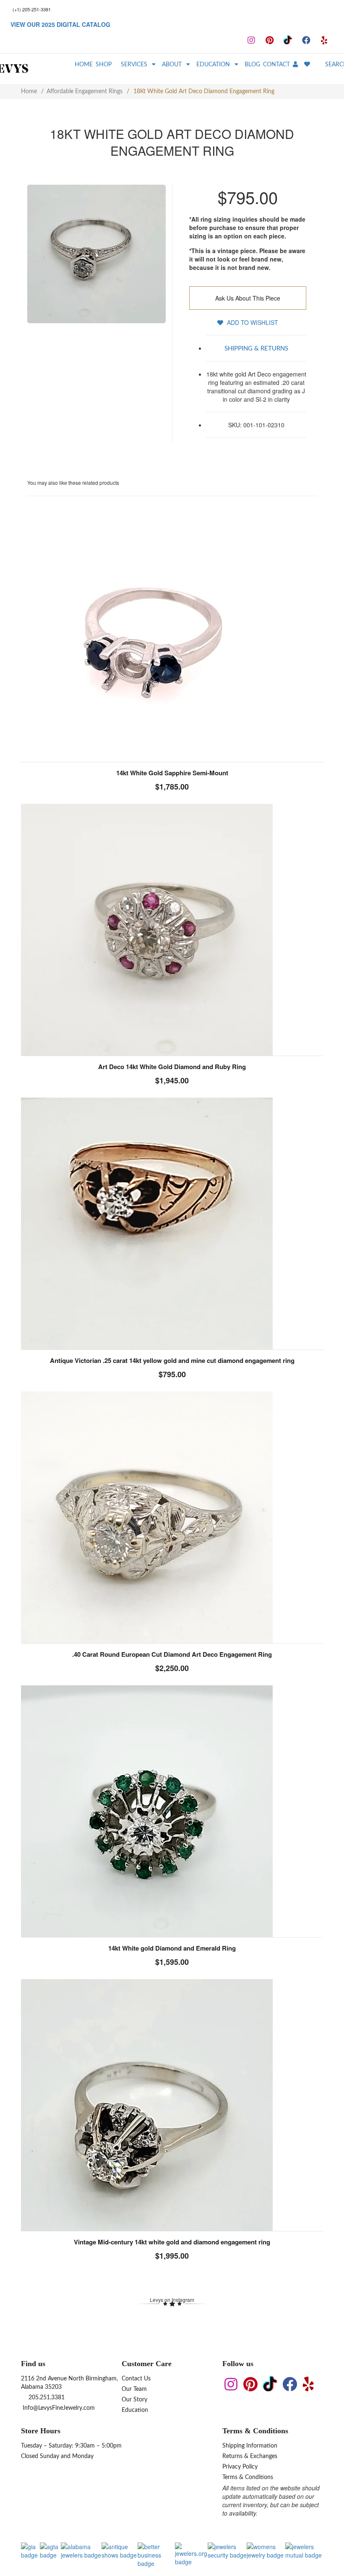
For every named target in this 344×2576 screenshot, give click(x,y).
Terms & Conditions (248, 2477)
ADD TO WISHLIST (252, 322)
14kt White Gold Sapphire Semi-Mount (172, 773)
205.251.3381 (46, 2398)
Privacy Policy (240, 2467)
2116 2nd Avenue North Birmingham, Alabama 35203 (69, 2383)
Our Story (134, 2400)
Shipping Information (250, 2446)
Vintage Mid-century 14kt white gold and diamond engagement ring (172, 2242)
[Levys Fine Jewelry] (27, 69)
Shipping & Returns (256, 349)
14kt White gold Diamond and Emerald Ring (172, 1948)
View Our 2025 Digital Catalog (60, 24)
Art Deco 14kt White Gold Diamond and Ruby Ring (172, 1067)
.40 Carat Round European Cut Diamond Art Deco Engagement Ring (172, 1654)
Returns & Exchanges (250, 2456)
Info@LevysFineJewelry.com (58, 2408)
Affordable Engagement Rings (85, 92)
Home (29, 92)
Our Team (134, 2389)
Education (135, 2410)
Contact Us (136, 2379)
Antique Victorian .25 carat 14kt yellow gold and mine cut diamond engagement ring (172, 1360)
